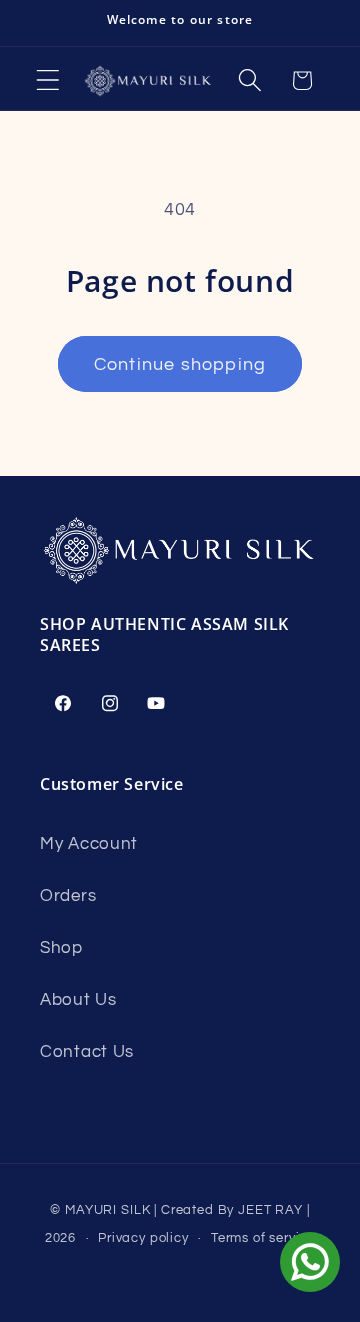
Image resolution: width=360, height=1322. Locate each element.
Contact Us (87, 1052)
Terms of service (263, 1238)
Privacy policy (143, 1238)
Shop (61, 948)
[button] (48, 80)
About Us (78, 1000)
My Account (89, 844)
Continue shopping (180, 364)
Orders (68, 896)
